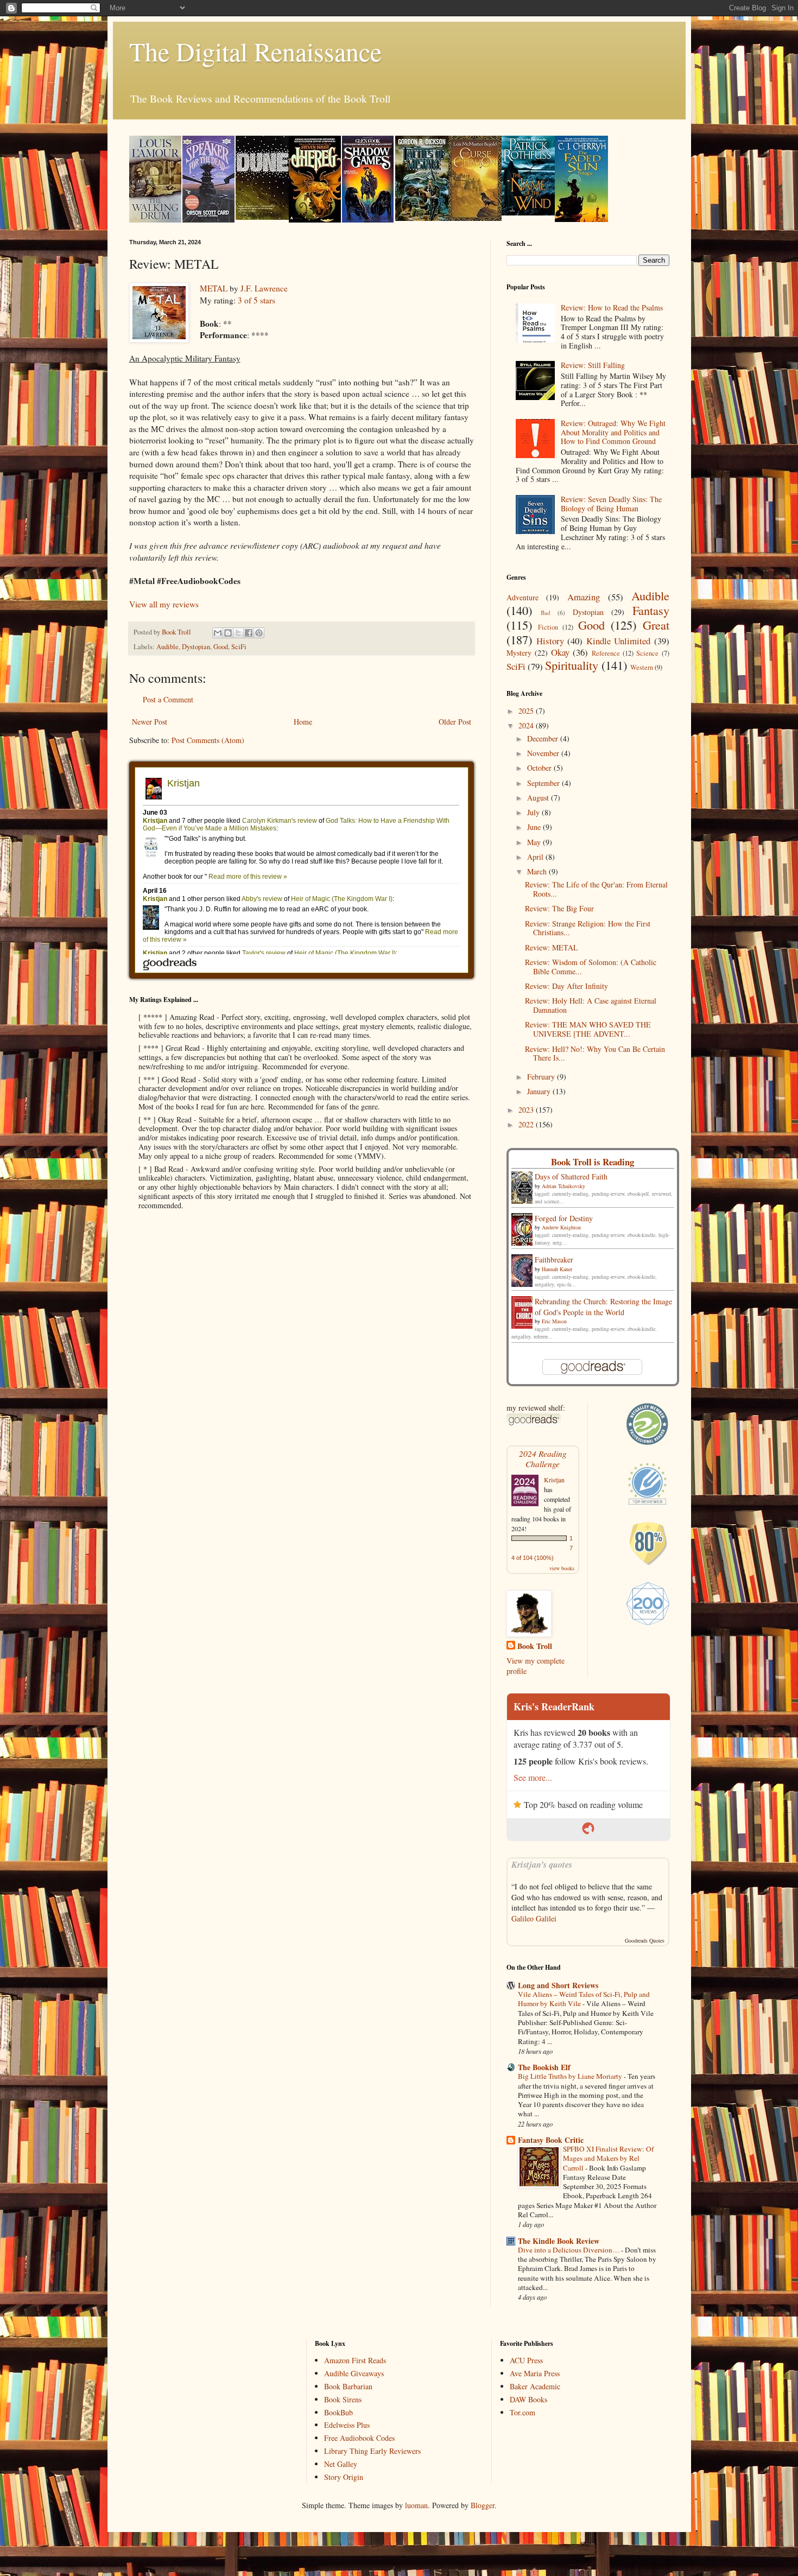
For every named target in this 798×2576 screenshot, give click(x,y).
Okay (560, 652)
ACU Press (526, 2360)
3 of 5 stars (256, 300)
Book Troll (535, 1646)
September (544, 783)
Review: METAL (552, 947)
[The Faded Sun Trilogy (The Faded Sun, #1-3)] (581, 219)
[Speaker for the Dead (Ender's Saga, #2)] (208, 220)
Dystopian (196, 647)
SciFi (239, 647)
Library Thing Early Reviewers (372, 2451)
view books (562, 1568)
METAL (214, 288)
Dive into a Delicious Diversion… (569, 2250)
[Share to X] (238, 633)
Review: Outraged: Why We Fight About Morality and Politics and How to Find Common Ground (613, 432)
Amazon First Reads (355, 2360)
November (544, 753)
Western (642, 667)
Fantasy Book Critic (551, 2140)
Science (647, 653)
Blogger (483, 2505)
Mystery (519, 653)
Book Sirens (343, 2399)
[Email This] (218, 633)
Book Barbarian (348, 2386)
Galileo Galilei (534, 1918)
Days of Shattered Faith (571, 1176)
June (535, 827)
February (542, 1077)
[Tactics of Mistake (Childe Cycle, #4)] (422, 218)
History (550, 641)
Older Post (455, 722)
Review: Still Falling (593, 365)
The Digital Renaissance (255, 51)
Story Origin (344, 2477)
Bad (546, 613)
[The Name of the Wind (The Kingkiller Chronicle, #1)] (528, 212)
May (535, 842)
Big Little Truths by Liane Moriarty (571, 2076)
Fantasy (651, 610)
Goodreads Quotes (645, 1940)
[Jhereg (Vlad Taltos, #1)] (315, 220)
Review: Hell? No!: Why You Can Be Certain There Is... (595, 1054)
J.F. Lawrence (264, 288)
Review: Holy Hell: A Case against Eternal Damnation (591, 1005)
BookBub (338, 2412)
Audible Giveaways (354, 2373)
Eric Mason (554, 1321)
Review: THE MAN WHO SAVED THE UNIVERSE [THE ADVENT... (588, 1029)
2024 (527, 725)
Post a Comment (168, 699)
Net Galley (341, 2464)
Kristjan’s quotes (542, 1864)
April (536, 857)
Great (656, 625)
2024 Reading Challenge (543, 1458)
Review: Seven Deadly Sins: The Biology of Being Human (611, 504)
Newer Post (150, 722)
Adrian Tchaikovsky (563, 1186)
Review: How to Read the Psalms (612, 307)
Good (221, 647)
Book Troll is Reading (593, 1162)
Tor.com (522, 2412)
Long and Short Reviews (558, 1985)
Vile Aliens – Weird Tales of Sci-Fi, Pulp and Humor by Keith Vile (584, 1999)
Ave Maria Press (535, 2373)
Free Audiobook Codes (359, 2438)
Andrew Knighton (561, 1227)
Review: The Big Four (559, 908)
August (539, 798)
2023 (527, 1110)
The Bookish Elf (544, 2067)
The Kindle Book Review (559, 2241)
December (544, 738)
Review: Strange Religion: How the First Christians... (588, 928)
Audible (167, 647)
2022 (527, 1124)
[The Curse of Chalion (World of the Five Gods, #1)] (475, 218)
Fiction (548, 627)
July (534, 812)
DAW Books (528, 2399)
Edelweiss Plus (347, 2425)
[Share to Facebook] (249, 633)
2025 (527, 711)
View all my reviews (164, 604)
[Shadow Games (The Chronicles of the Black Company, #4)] (368, 220)
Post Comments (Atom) (208, 740)
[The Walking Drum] (155, 220)
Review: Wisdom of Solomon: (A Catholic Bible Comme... (591, 967)
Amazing (584, 597)
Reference (606, 653)
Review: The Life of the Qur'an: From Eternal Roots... (596, 889)
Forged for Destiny (564, 1218)
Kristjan (554, 1480)
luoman (416, 2505)
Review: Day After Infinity (566, 986)
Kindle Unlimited (618, 641)
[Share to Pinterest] (259, 633)
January (540, 1091)
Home (303, 722)
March (538, 871)
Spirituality (572, 665)
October (540, 768)
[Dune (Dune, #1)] (262, 217)
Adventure (522, 597)
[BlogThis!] (228, 633)
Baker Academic (535, 2386)
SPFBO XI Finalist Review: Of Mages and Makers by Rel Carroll (608, 2158)
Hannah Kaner (557, 1269)
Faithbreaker (554, 1260)
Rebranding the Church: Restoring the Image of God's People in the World (603, 1307)
